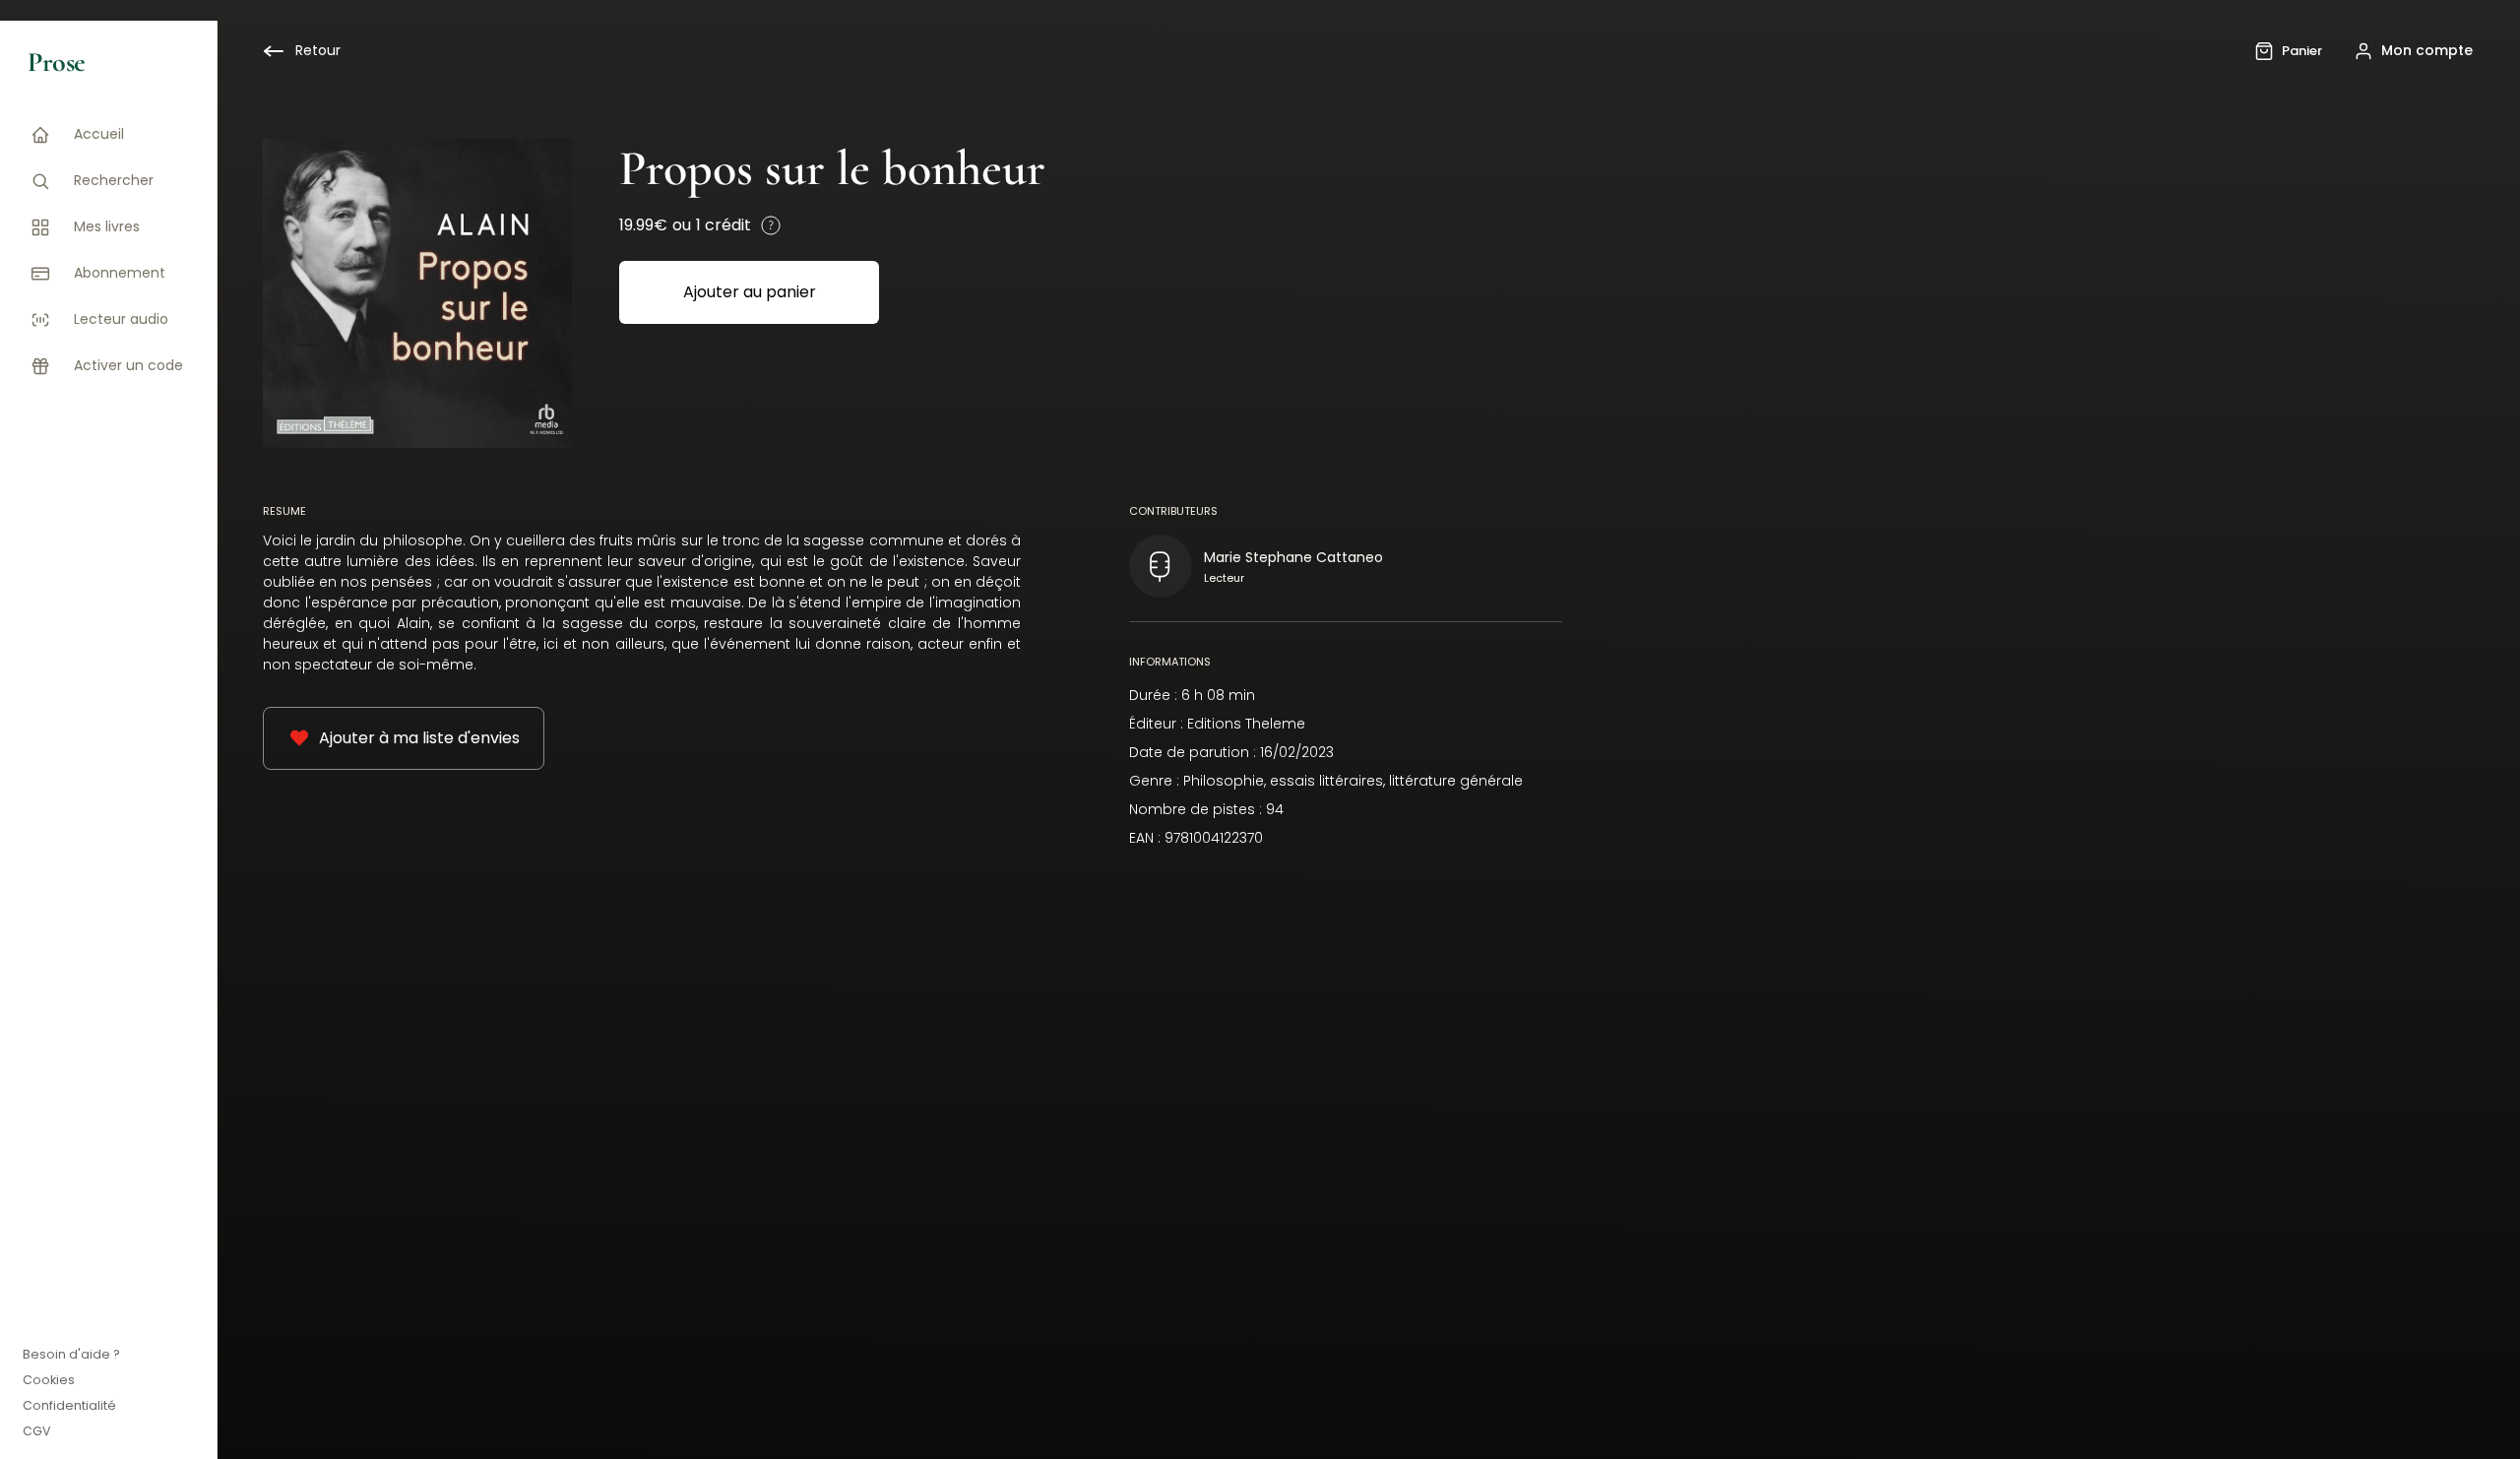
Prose (57, 62)
